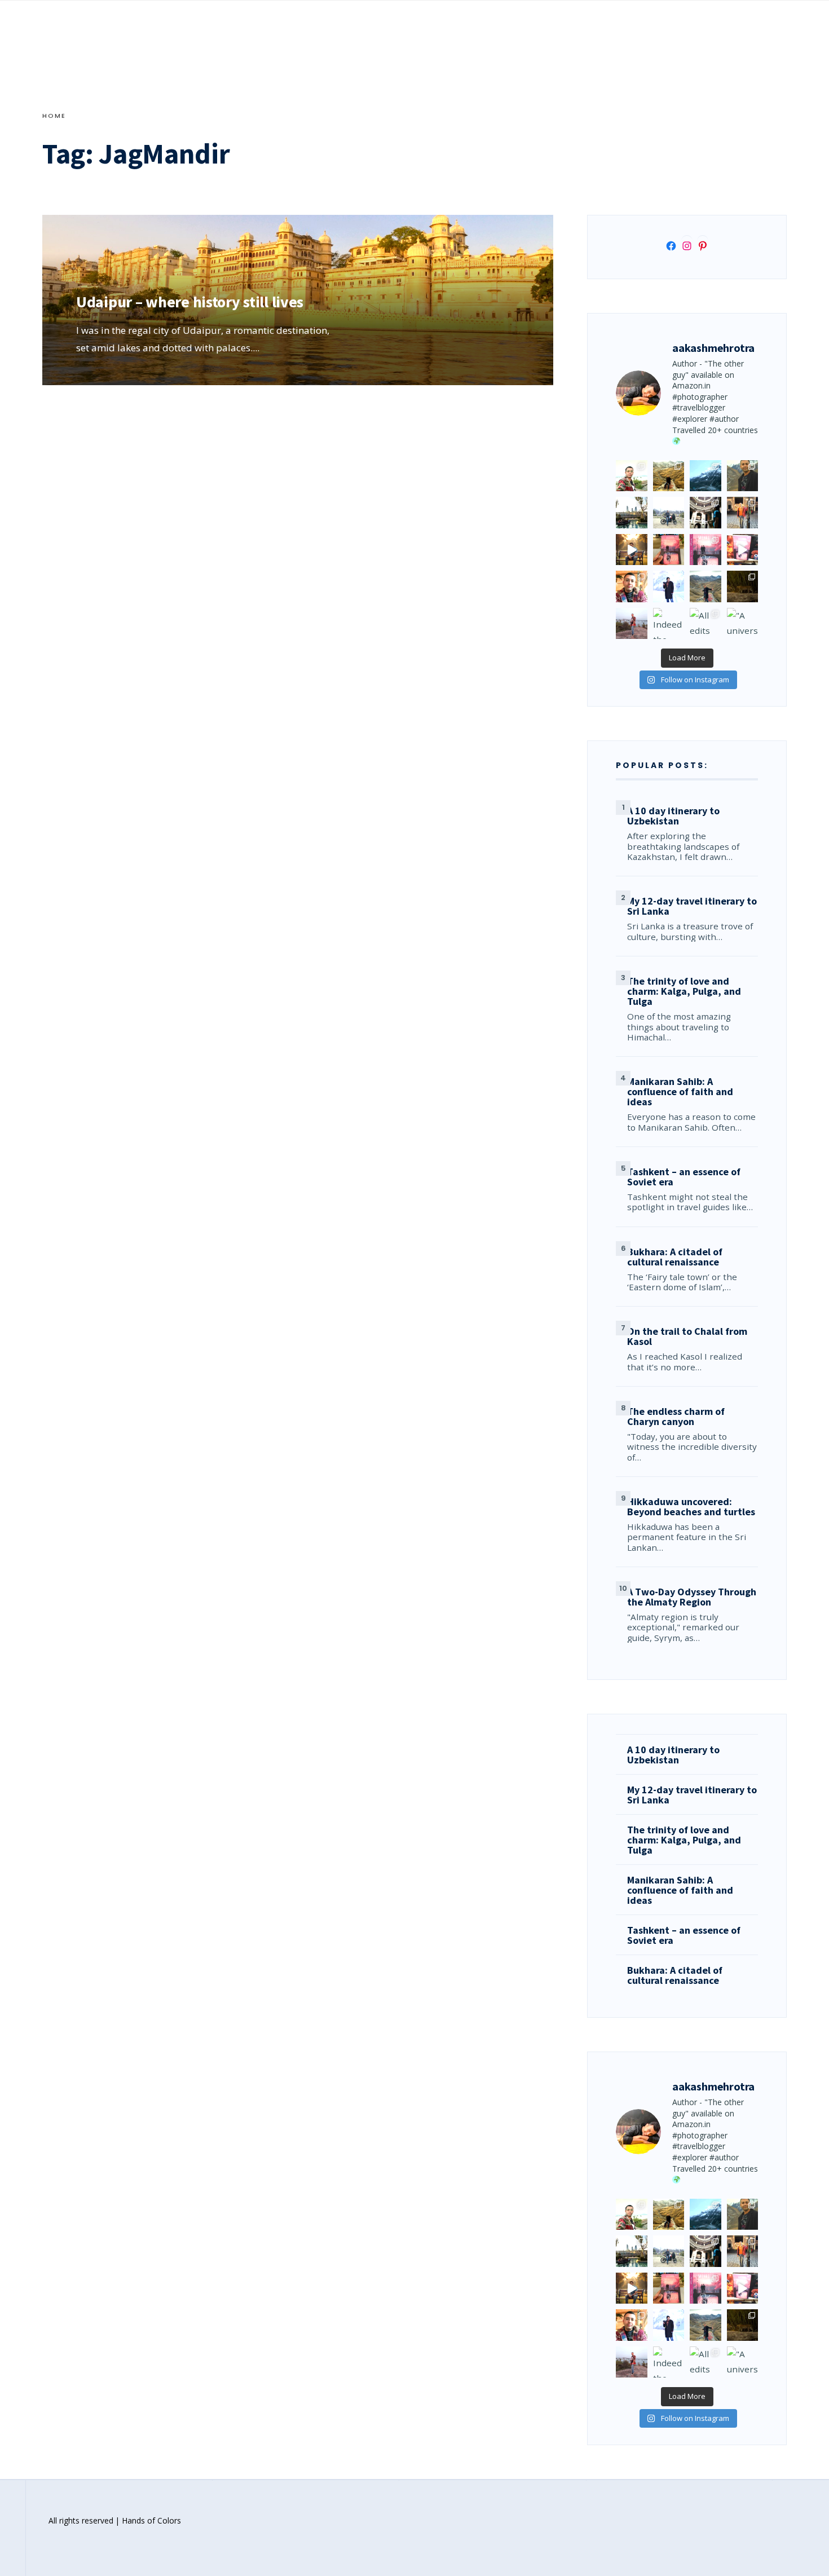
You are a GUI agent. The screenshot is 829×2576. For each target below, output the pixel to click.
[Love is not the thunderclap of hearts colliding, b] (632, 550)
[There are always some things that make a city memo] (632, 513)
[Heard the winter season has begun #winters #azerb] (669, 586)
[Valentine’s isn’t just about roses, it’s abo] (743, 513)
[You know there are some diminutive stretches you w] (705, 476)
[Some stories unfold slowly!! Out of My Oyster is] (705, 550)
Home (54, 116)
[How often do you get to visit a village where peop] (669, 476)
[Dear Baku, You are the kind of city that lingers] (632, 586)
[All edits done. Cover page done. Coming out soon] (705, 624)
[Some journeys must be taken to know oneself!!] (743, 476)
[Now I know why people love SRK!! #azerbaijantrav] (705, 586)
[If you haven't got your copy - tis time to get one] (669, 550)
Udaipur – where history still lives (190, 302)
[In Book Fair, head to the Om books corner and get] (743, 550)
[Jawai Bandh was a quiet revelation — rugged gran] (743, 586)
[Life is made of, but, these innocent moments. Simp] (705, 513)
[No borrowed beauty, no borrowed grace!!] (632, 476)
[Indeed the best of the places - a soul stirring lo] (669, 624)
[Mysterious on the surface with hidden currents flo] (632, 624)
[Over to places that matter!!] (669, 513)
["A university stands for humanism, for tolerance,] (743, 624)
